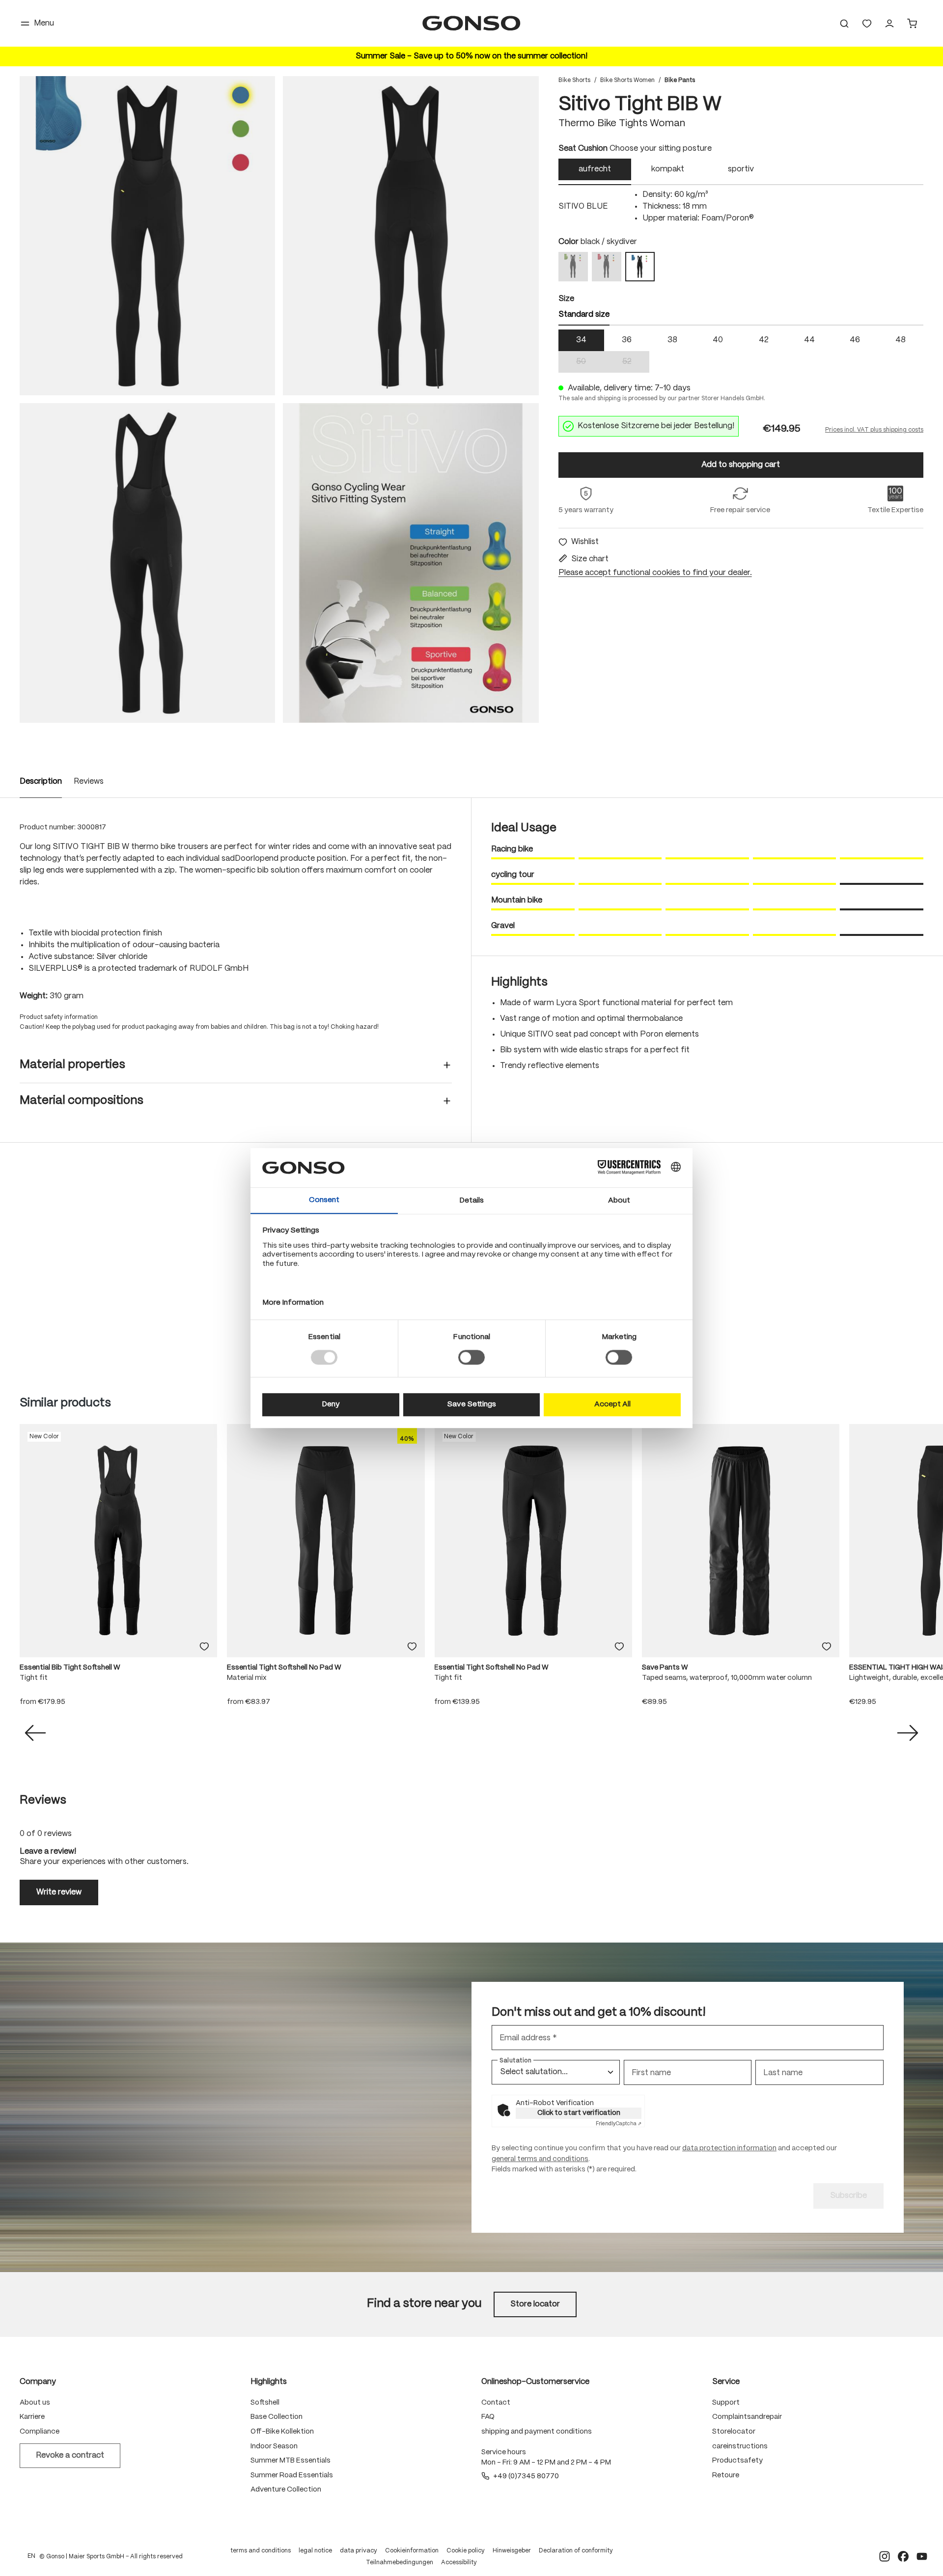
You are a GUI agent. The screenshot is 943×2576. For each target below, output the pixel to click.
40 (718, 340)
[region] (279, 399)
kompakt (668, 169)
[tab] (595, 172)
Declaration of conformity (576, 2551)
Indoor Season (274, 2446)
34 (581, 340)
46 (855, 340)
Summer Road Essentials (292, 2475)
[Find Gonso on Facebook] (903, 2556)
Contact (496, 2403)
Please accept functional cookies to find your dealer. (655, 573)
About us (35, 2403)
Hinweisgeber (512, 2551)
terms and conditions (261, 2551)
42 (764, 340)
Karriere (32, 2417)
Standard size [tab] (584, 315)
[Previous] (35, 1733)
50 (590, 363)
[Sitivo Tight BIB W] (147, 236)
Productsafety (737, 2461)
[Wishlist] (867, 24)
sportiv (741, 169)
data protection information (729, 2148)
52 (636, 363)
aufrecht (595, 169)
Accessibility (459, 2562)
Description (41, 781)
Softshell (265, 2403)
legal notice (315, 2551)
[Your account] (889, 24)
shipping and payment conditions (537, 2432)
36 (627, 340)
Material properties (72, 1065)
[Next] (908, 1733)
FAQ (488, 2417)
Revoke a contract (70, 2455)
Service (726, 2382)
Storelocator (734, 2432)
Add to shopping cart (741, 465)
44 (809, 340)
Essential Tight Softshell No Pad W (284, 1668)
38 (672, 340)
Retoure (726, 2475)
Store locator (535, 2304)
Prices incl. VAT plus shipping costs (874, 430)
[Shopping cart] (912, 24)
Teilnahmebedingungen (400, 2562)
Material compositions (82, 1101)
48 (901, 340)
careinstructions (740, 2446)
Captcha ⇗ (619, 2124)
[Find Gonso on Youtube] (922, 2556)
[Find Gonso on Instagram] (885, 2556)
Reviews (89, 781)
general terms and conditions (540, 2159)
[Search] (844, 24)
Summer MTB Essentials (291, 2461)
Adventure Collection (286, 2490)
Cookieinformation (412, 2551)
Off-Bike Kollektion (282, 2432)
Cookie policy (466, 2551)
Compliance (40, 2432)
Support (726, 2403)
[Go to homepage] (471, 23)
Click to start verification (579, 2113)
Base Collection (277, 2417)
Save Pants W (665, 1668)
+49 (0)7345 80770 (526, 2476)
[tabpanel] (741, 207)
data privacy (359, 2551)
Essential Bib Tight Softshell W (70, 1668)
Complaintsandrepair (747, 2417)
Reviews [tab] (43, 1800)
